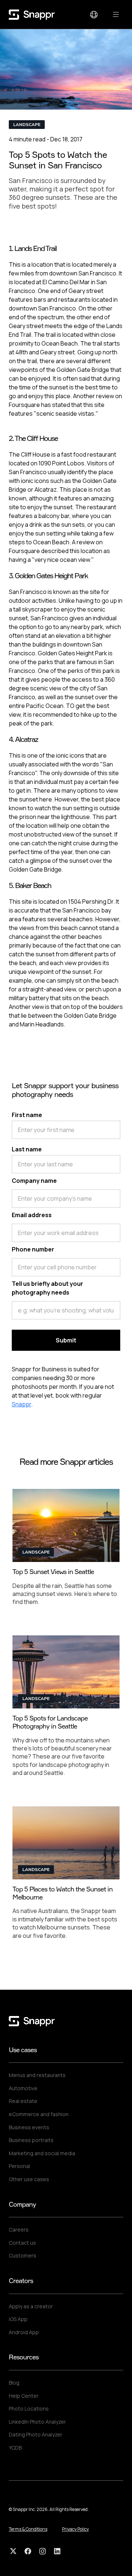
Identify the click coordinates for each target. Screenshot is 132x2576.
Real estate (23, 2101)
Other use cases (29, 2179)
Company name (34, 1181)
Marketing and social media (42, 2153)
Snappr (21, 1404)
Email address (32, 1215)
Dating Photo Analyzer (36, 2434)
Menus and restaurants (37, 2075)
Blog (14, 2383)
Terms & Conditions (28, 2529)
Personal (19, 2166)
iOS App (18, 2319)
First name (27, 1115)
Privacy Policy (75, 2529)
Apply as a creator (31, 2306)
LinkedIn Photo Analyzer (37, 2422)
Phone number (33, 1249)
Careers (19, 2230)
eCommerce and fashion (39, 2114)
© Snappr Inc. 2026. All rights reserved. (49, 2509)
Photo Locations (29, 2409)
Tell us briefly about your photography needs (47, 1288)
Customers (23, 2255)
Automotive (23, 2088)
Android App (24, 2332)
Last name (27, 1149)
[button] (94, 15)
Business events (29, 2127)
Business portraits (31, 2140)
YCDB (15, 2448)
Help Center (24, 2396)
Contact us (22, 2243)
